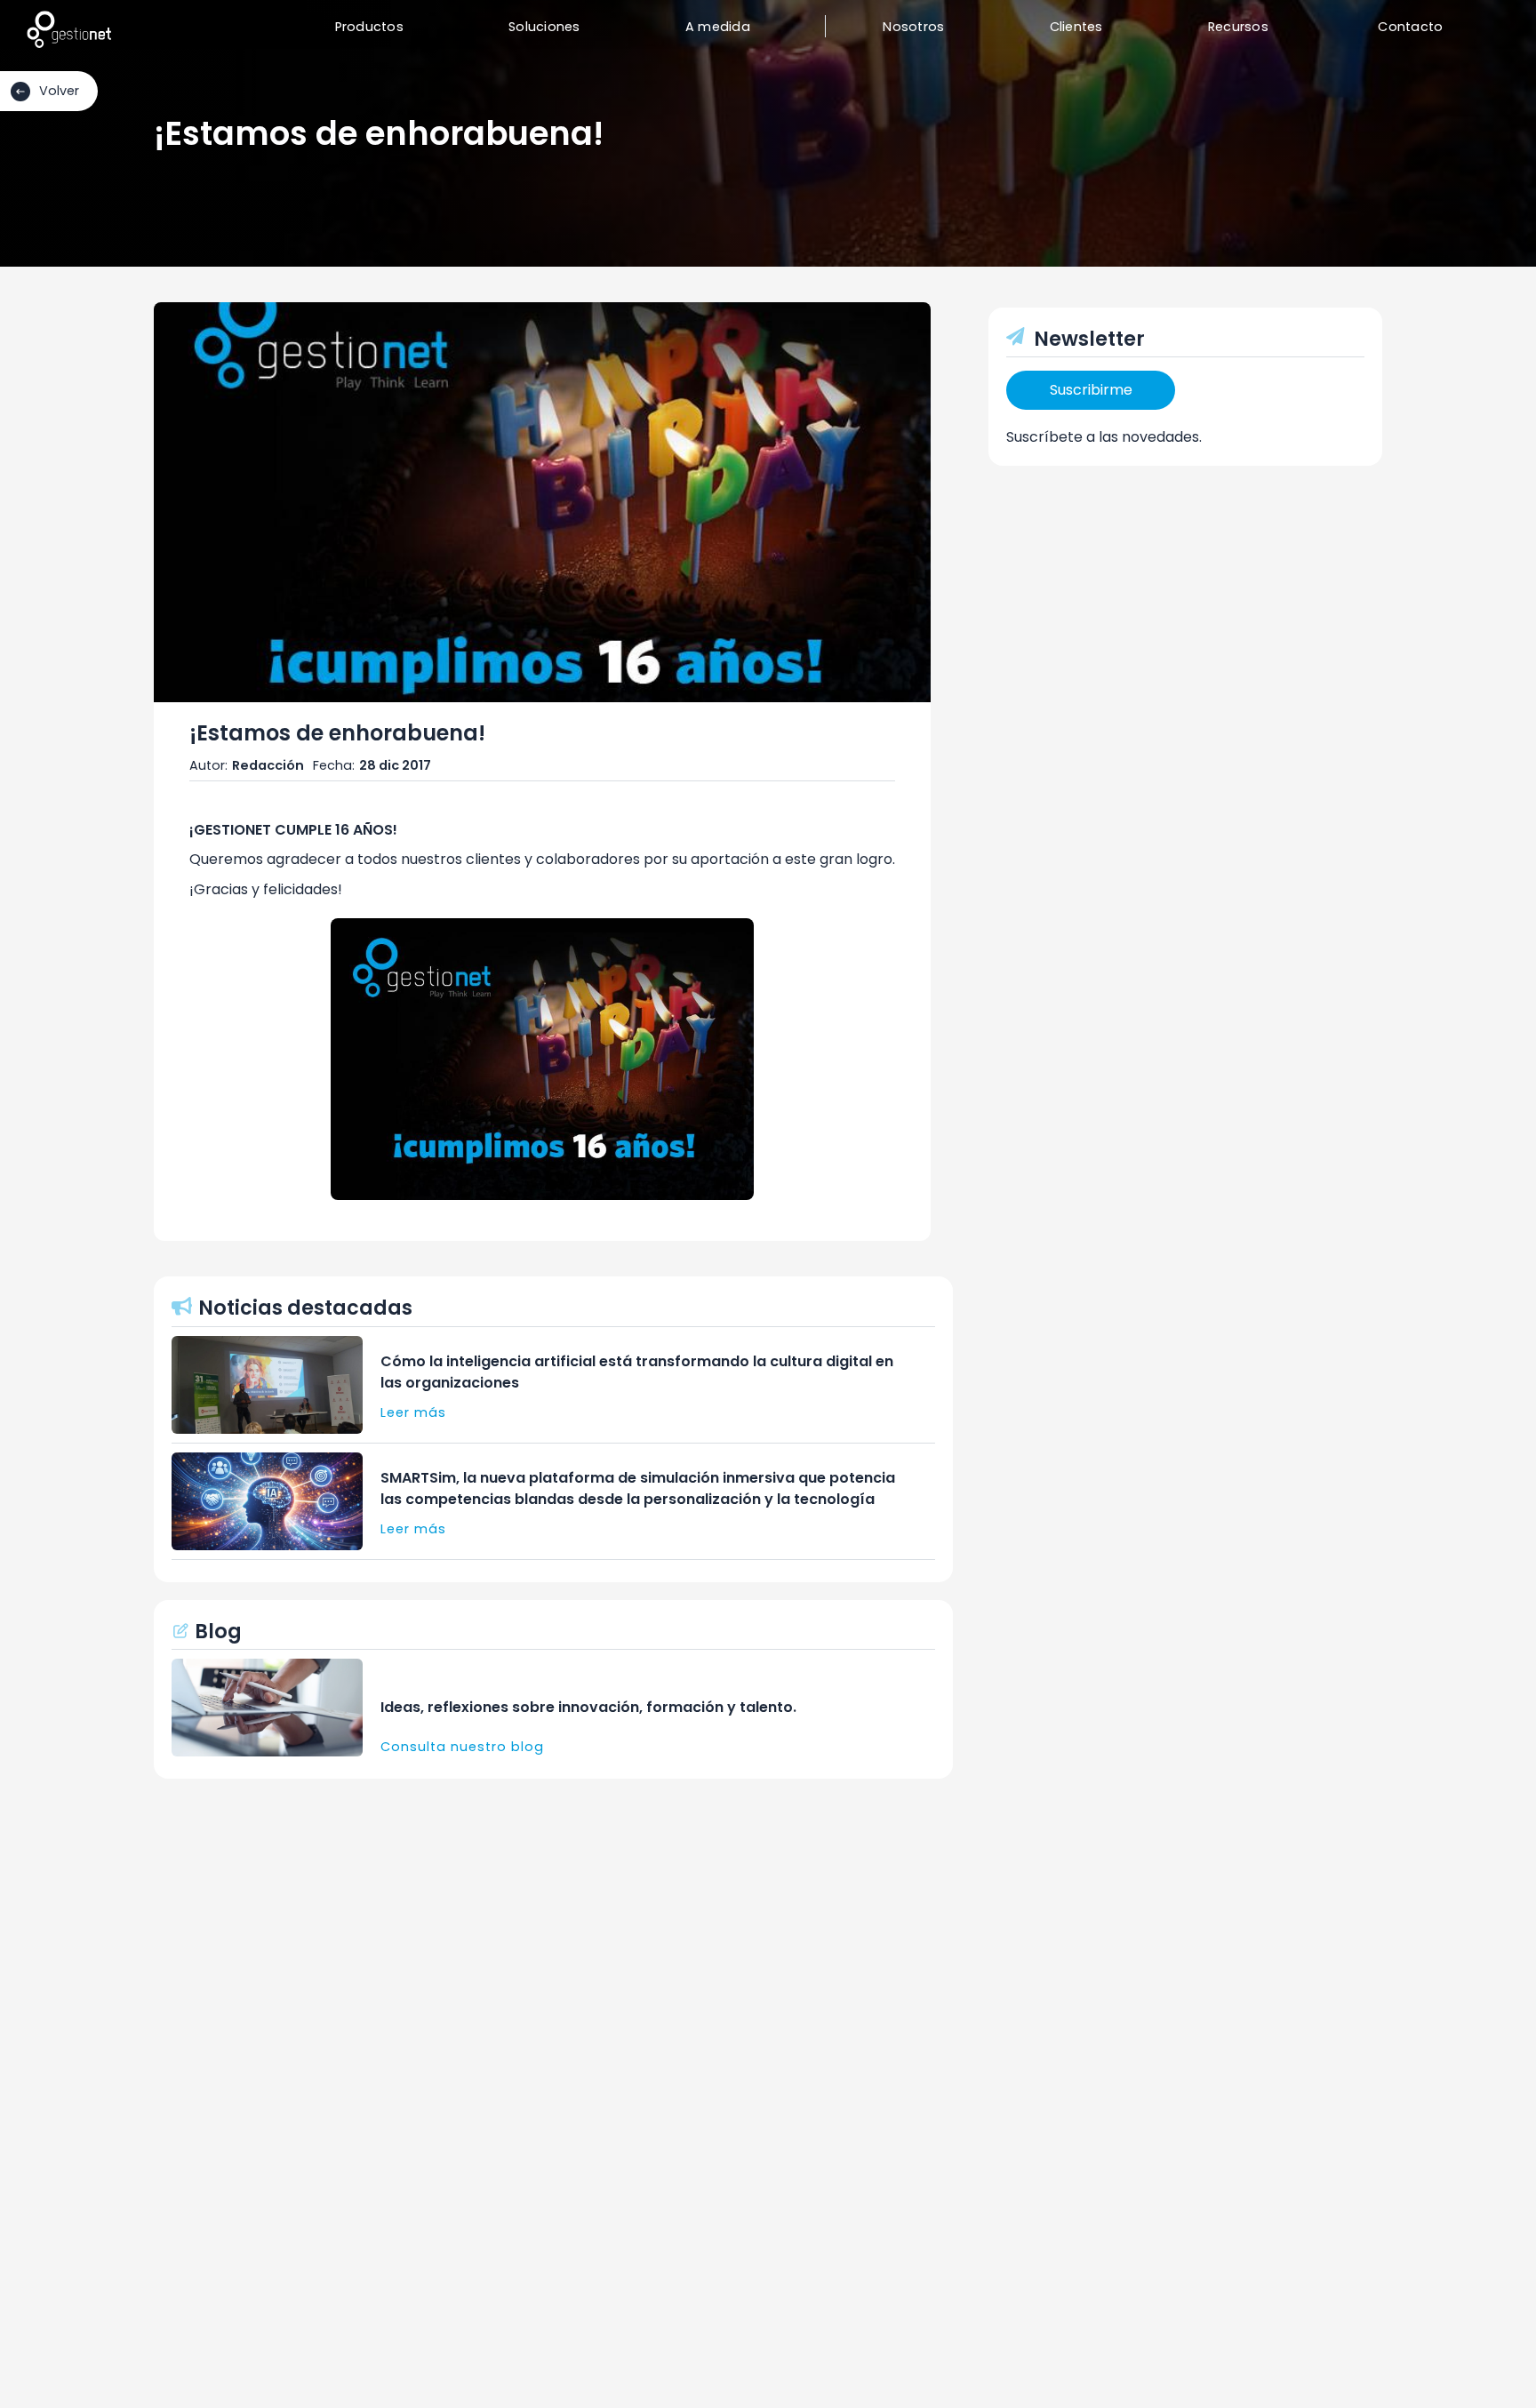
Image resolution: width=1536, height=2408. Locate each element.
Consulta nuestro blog (462, 1747)
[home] (69, 29)
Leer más (413, 1412)
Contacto (1410, 27)
